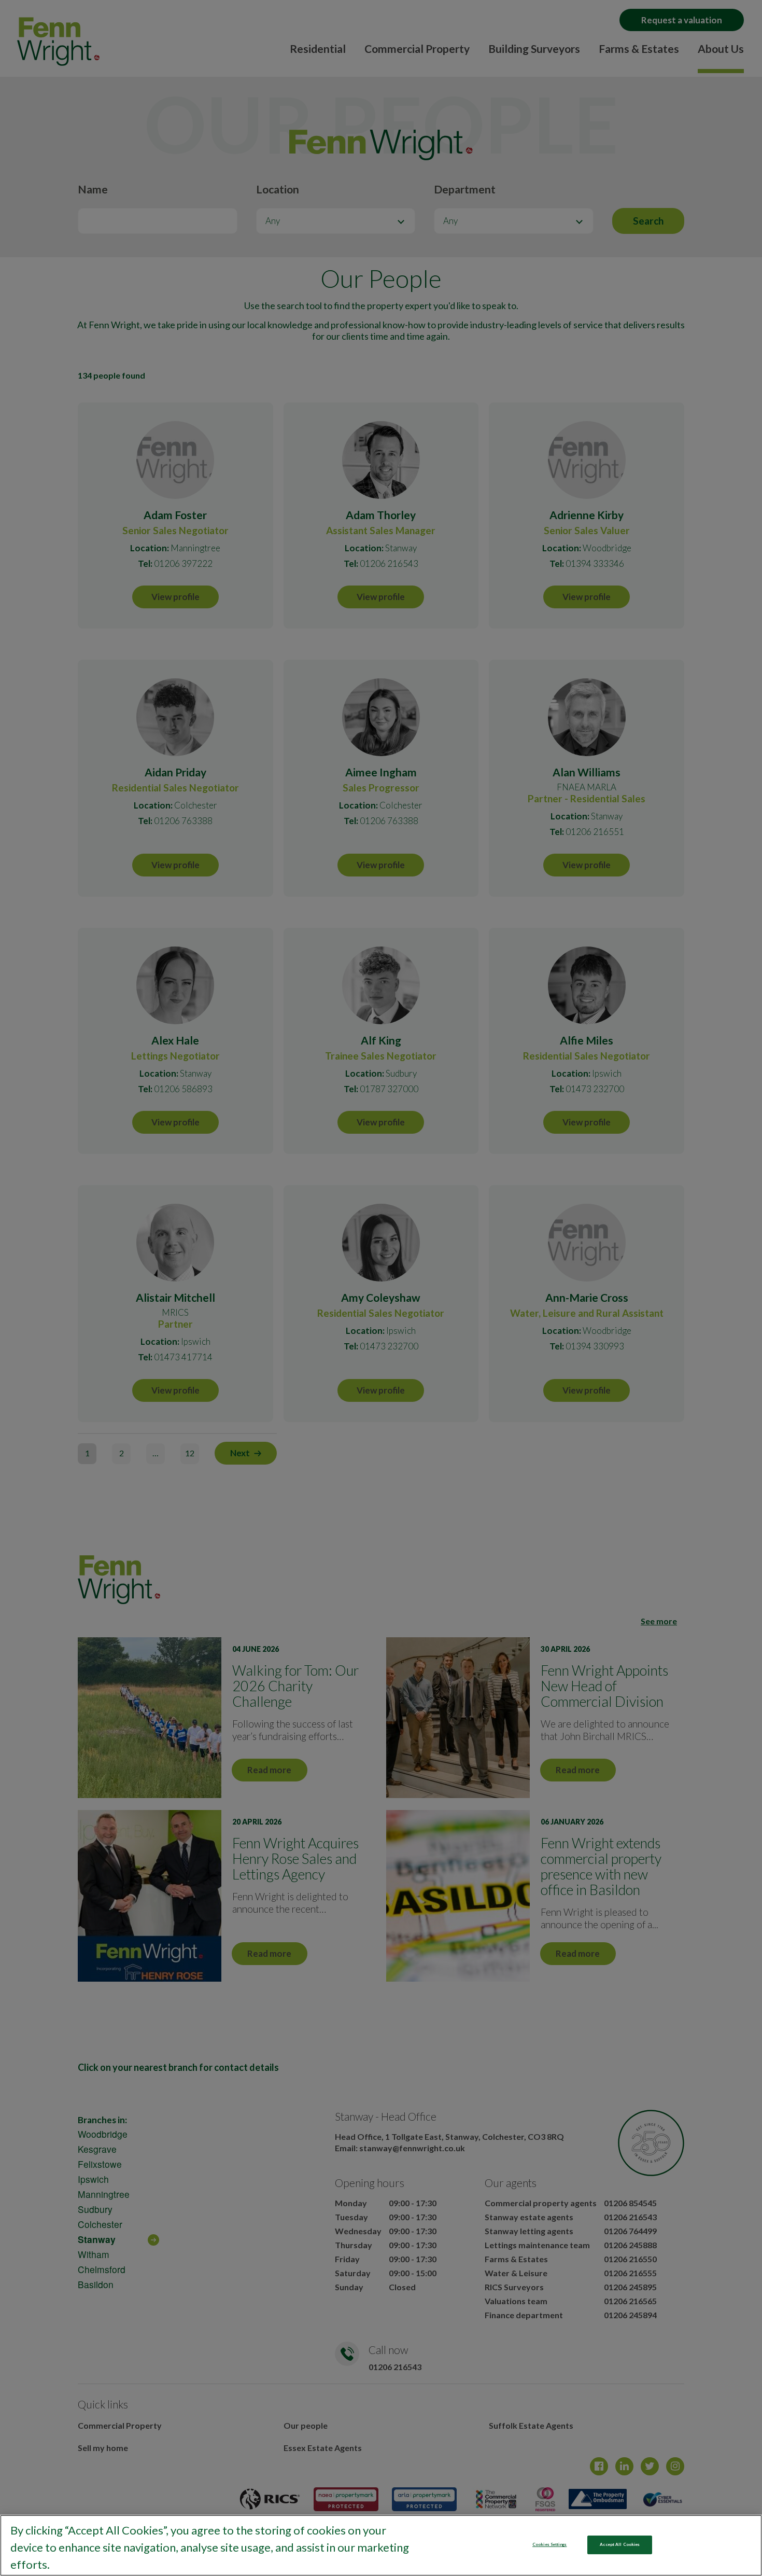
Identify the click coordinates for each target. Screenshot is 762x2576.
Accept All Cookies (620, 2544)
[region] (381, 2545)
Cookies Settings (549, 2544)
